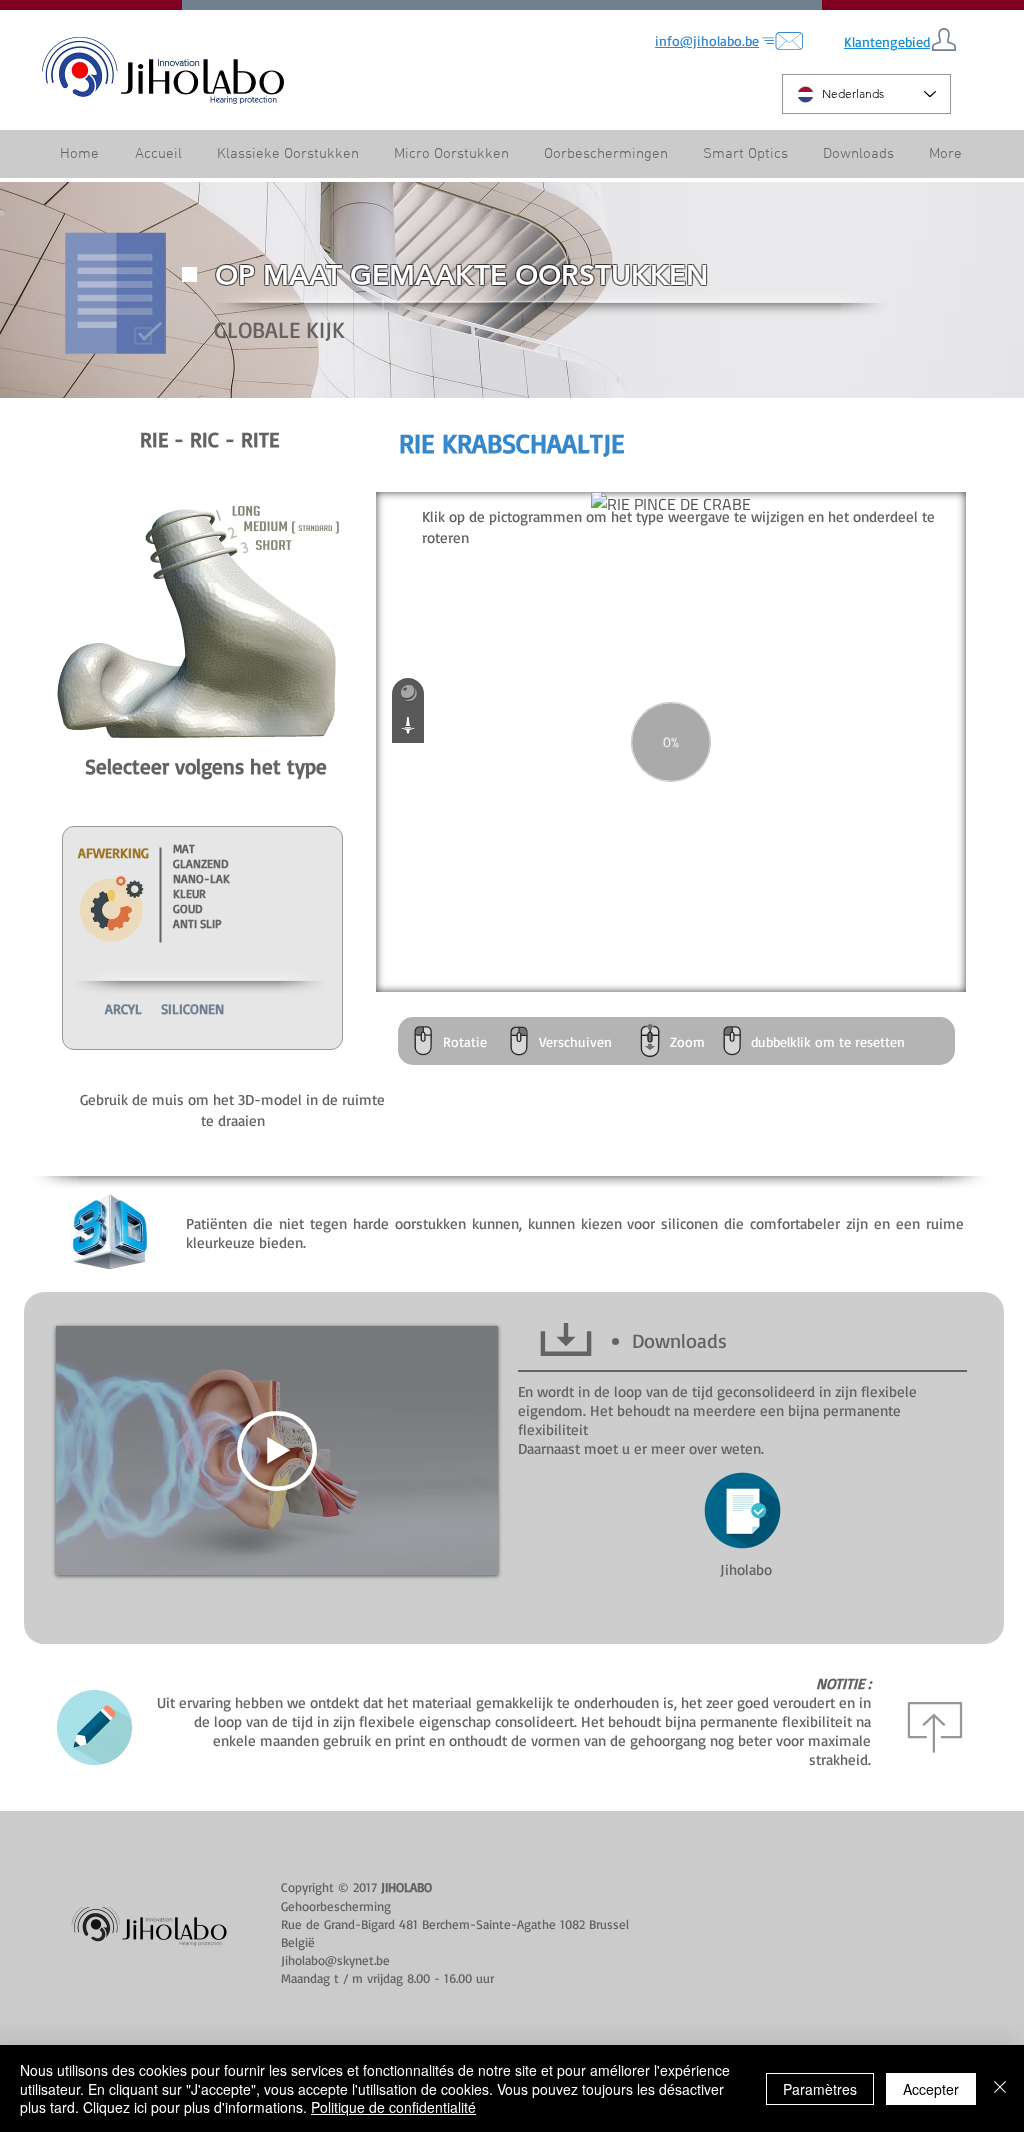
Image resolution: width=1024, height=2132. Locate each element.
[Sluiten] (1000, 2088)
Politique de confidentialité (393, 2107)
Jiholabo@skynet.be (335, 1960)
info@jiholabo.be (707, 40)
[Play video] (277, 1451)
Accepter (931, 2089)
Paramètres (820, 2089)
